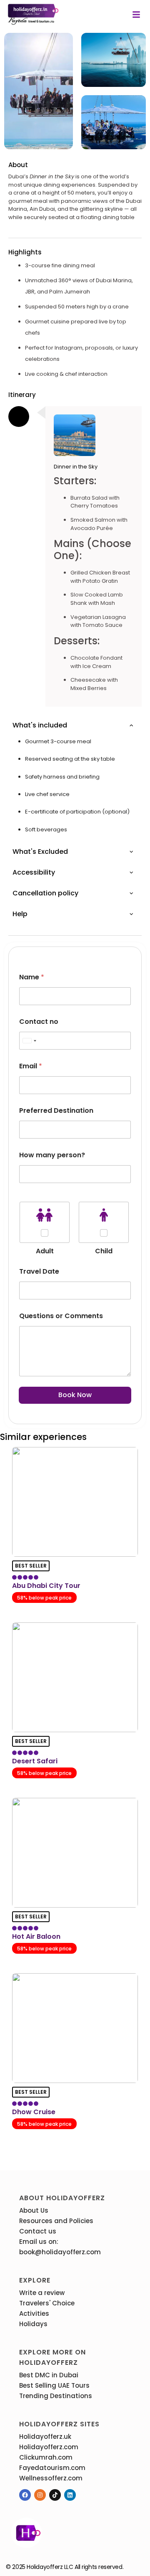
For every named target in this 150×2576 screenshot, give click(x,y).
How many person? (52, 1155)
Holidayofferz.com (49, 2447)
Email (31, 1066)
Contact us (38, 2231)
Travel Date (39, 1271)
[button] (136, 15)
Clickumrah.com (46, 2457)
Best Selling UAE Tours (54, 2385)
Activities (34, 2313)
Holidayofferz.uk (45, 2437)
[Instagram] (40, 2495)
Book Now (75, 1395)
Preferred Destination (56, 1111)
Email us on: (39, 2242)
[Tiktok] (55, 2495)
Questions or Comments (61, 1316)
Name (32, 977)
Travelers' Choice (47, 2303)
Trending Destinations (56, 2396)
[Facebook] (25, 2495)
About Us (34, 2210)
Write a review (42, 2293)
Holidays (33, 2324)
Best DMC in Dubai (49, 2375)
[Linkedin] (70, 2495)
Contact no (39, 1022)
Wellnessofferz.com (51, 2478)
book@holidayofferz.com (60, 2252)
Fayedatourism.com (52, 2468)
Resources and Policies (56, 2221)
